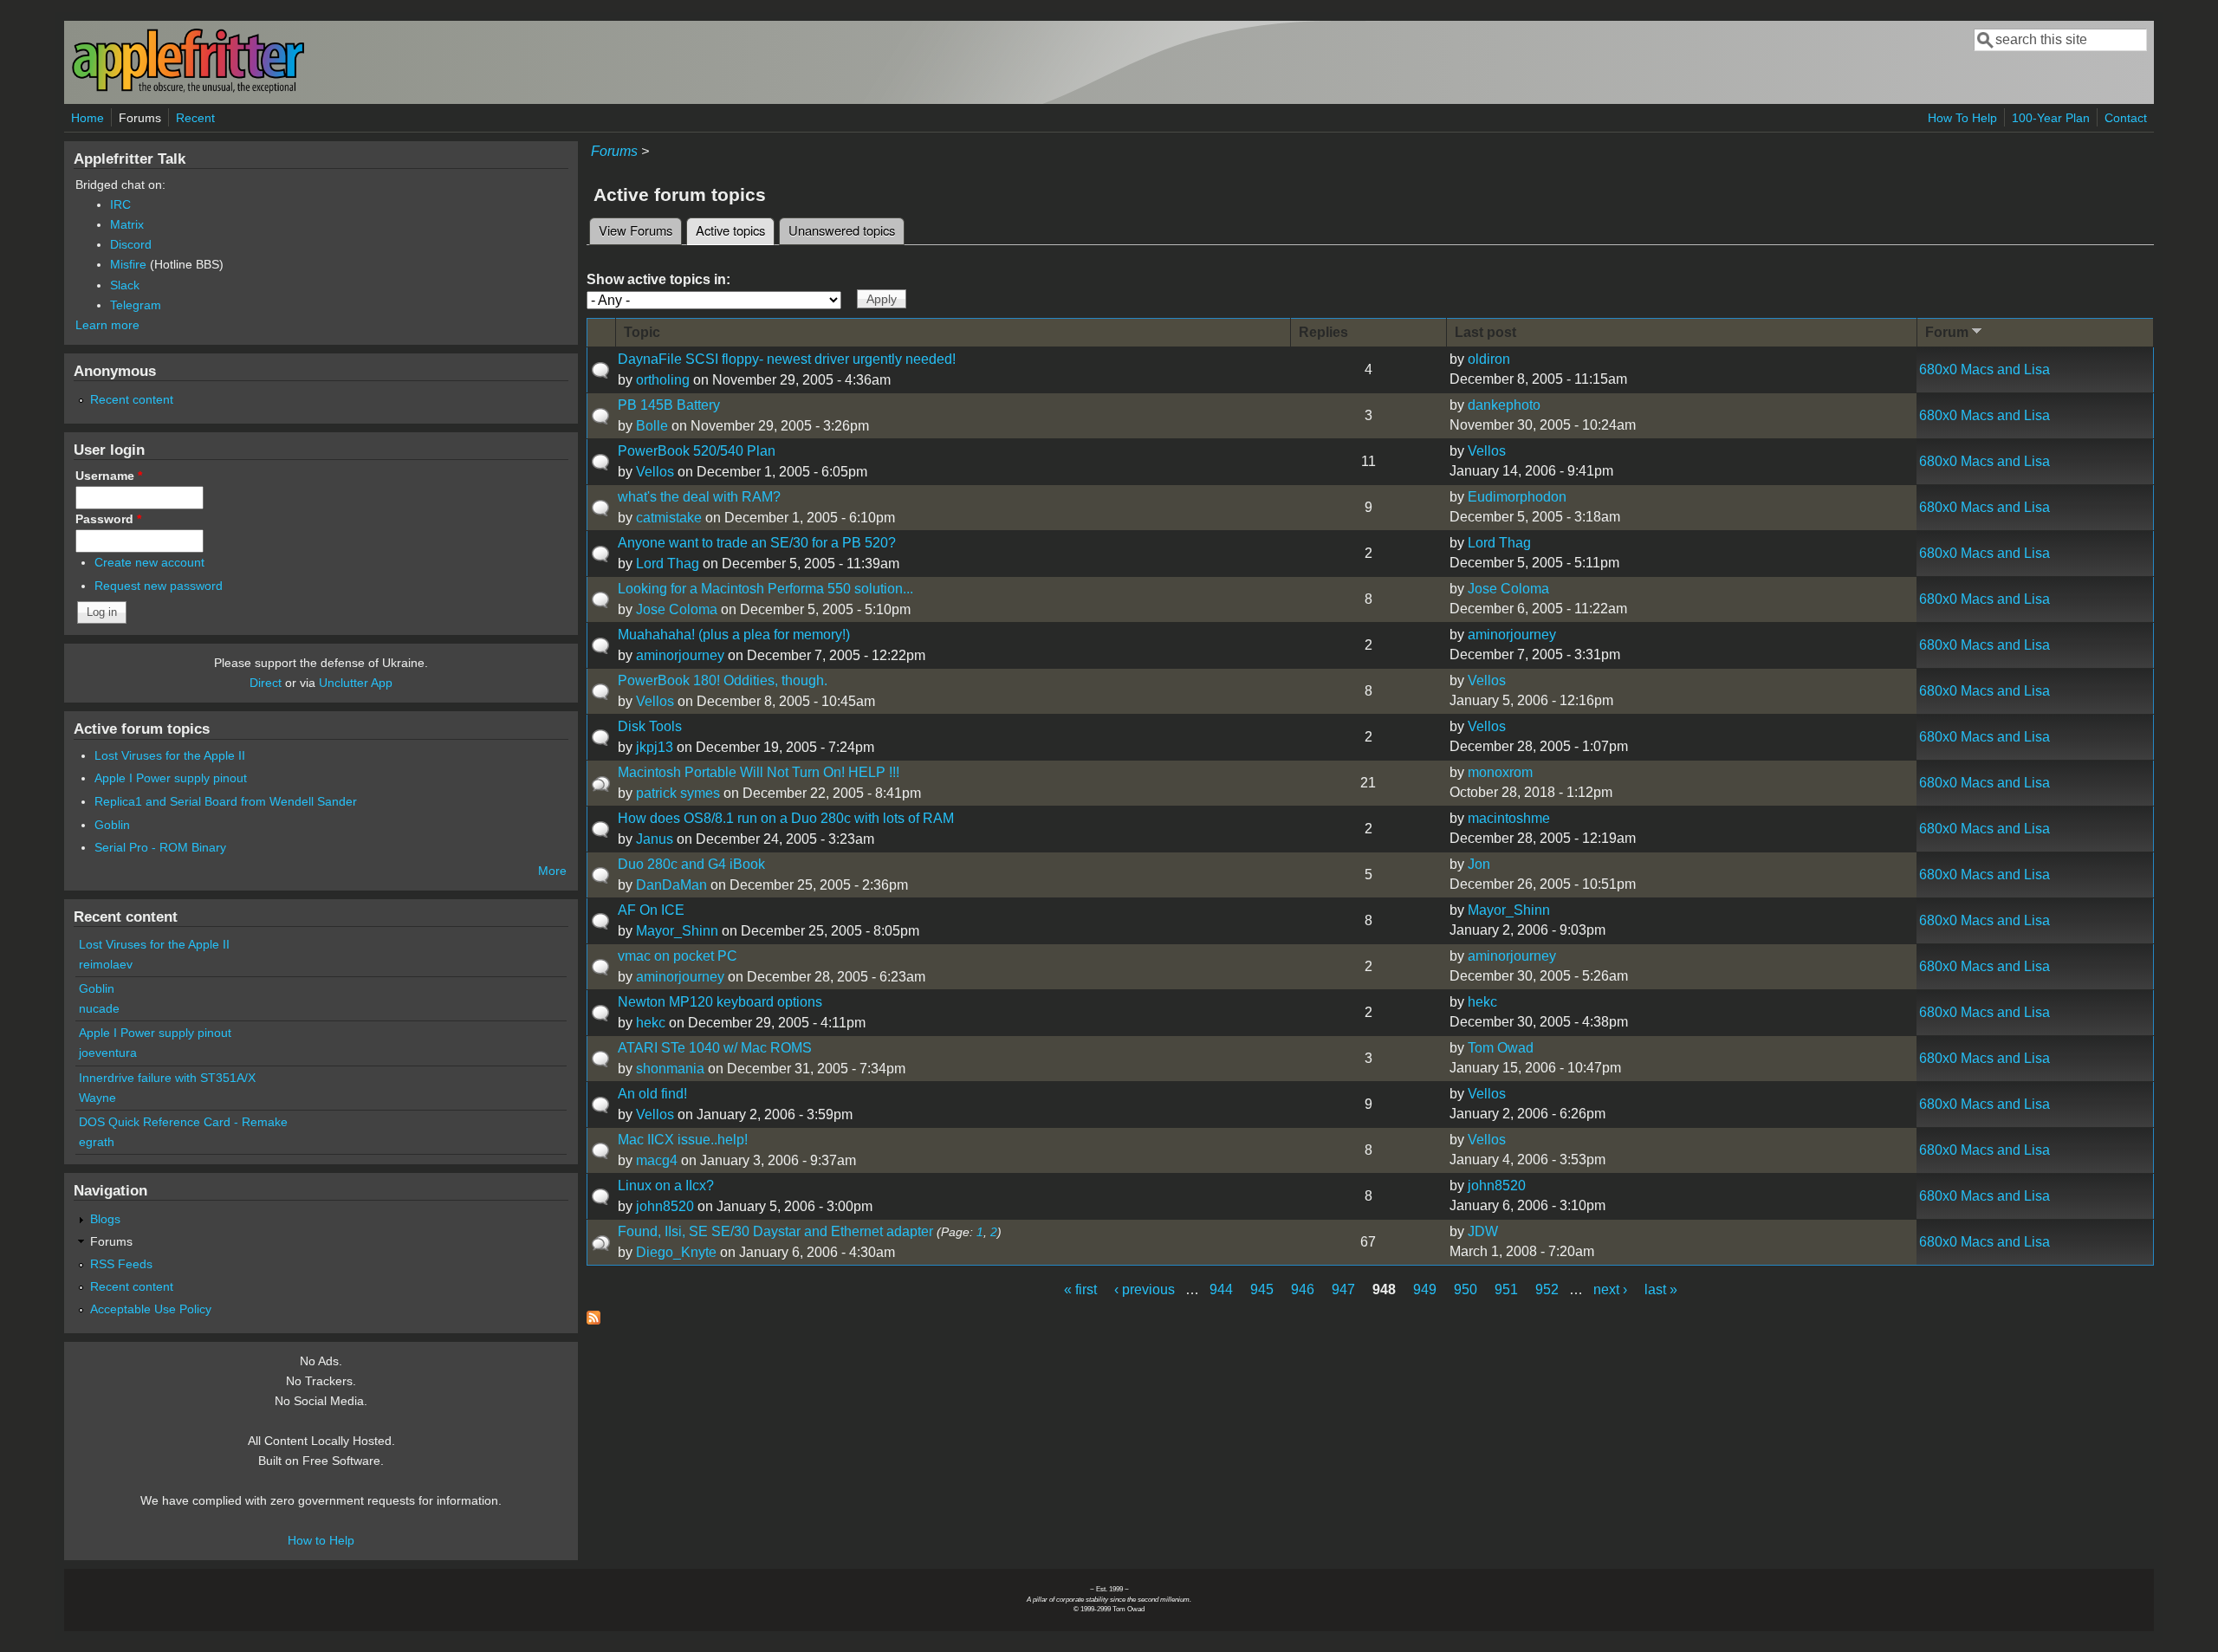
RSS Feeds (121, 1264)
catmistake (669, 518)
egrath (97, 1142)
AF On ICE (651, 910)
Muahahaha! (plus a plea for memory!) (734, 635)
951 (1506, 1289)
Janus (655, 839)
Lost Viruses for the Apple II (170, 755)
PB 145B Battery (669, 405)
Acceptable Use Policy (151, 1309)
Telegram (136, 305)
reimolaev (106, 964)
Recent (195, 118)
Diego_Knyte (676, 1252)
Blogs (105, 1219)
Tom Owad (1501, 1048)
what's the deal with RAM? (699, 497)
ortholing (663, 380)
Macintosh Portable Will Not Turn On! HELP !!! (759, 772)
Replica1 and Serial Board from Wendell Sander (226, 801)
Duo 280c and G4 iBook (691, 864)
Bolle (652, 426)
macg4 (657, 1160)
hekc (651, 1023)
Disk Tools (650, 726)
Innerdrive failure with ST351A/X (167, 1078)
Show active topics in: (658, 279)
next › (1610, 1289)
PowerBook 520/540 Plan (697, 451)
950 (1466, 1289)
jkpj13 (655, 747)
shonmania (670, 1069)
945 (1262, 1289)
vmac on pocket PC (678, 956)
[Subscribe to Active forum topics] (593, 1320)
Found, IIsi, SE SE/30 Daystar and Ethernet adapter (775, 1231)
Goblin (112, 825)
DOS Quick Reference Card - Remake (183, 1122)
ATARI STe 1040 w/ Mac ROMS (715, 1048)
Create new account (149, 562)
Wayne (97, 1098)
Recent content (132, 399)
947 (1343, 1289)
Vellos (655, 472)
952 (1547, 1289)
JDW (1483, 1231)
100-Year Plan (2051, 118)
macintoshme (1509, 818)
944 (1221, 1289)
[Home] (188, 90)
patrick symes (678, 793)
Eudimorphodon (1517, 497)
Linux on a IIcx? (666, 1186)
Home (88, 118)
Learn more (107, 325)
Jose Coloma (677, 609)
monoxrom (1500, 772)
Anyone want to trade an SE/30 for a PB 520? (757, 543)
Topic (642, 332)
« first (1080, 1289)
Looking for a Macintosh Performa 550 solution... (765, 589)
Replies (1323, 332)
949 (1425, 1289)
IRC (120, 204)
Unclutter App (356, 683)
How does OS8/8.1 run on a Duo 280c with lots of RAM (786, 818)
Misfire (128, 264)
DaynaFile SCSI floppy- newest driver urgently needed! (787, 359)
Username (109, 476)
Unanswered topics (842, 230)
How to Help (321, 1540)
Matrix (127, 224)
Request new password (159, 586)
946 (1303, 1289)
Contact (2126, 118)
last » (1661, 1289)
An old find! (652, 1094)
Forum (1947, 332)
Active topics (735, 230)
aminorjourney (680, 655)
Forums (140, 118)
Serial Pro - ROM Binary (160, 847)
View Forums (636, 230)
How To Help (1962, 118)
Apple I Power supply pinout (171, 778)
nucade (99, 1008)
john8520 (665, 1206)
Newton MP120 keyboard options (720, 1002)
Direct (266, 683)
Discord (131, 244)
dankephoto (1504, 405)
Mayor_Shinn (677, 931)
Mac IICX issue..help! (683, 1140)
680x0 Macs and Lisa (1985, 369)
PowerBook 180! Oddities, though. (723, 680)
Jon (1479, 864)
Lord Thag (668, 564)
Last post (1485, 332)
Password (108, 519)
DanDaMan (671, 885)
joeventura (108, 1053)
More (552, 871)
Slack (125, 285)
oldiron (1489, 359)
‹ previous (1145, 1289)
